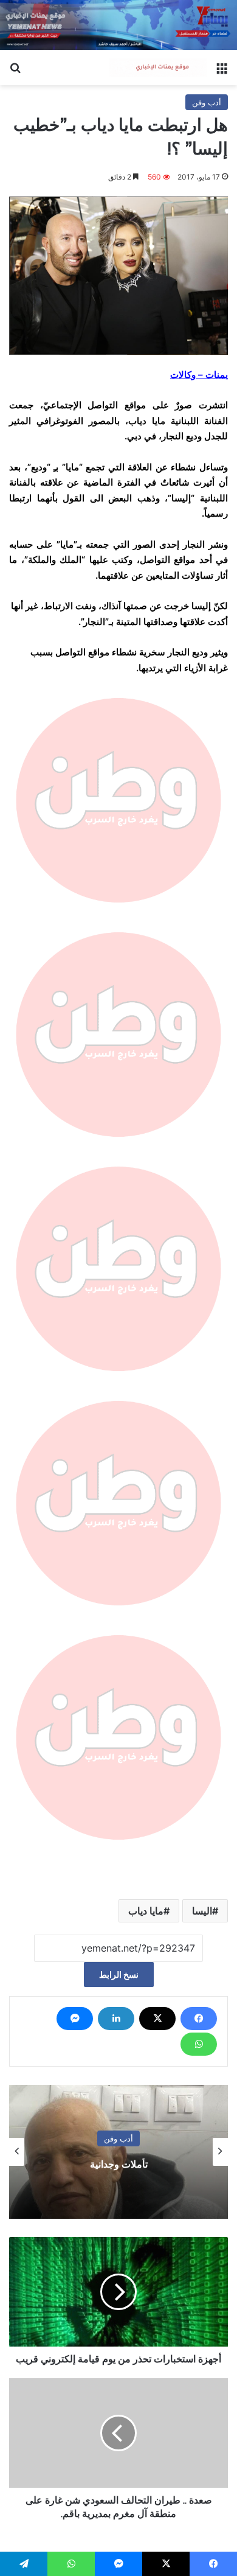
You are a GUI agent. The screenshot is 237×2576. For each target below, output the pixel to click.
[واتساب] (199, 2044)
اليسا (202, 1911)
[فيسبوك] (199, 2019)
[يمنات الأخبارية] (158, 68)
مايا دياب (146, 1911)
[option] (118, 2152)
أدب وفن (207, 102)
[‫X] (157, 2019)
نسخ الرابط (119, 1974)
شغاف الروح (119, 2164)
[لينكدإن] (116, 2019)
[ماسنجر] (75, 2019)
